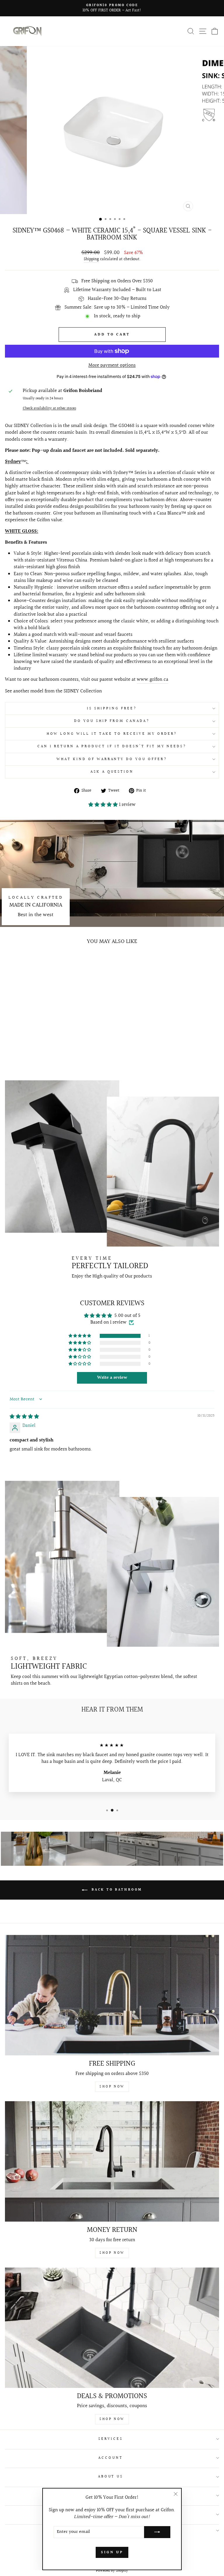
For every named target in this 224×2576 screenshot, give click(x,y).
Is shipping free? (112, 708)
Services (111, 2439)
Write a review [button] (112, 1378)
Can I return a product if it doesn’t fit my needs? (112, 746)
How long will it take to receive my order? (112, 734)
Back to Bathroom (116, 1890)
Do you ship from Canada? (112, 721)
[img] (24, 1417)
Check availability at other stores (49, 408)
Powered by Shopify (112, 2571)
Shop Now (112, 2087)
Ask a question (112, 772)
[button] (104, 805)
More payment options (112, 366)
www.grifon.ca (153, 680)
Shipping (91, 260)
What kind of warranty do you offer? (112, 759)
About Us (111, 2477)
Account (111, 2458)
